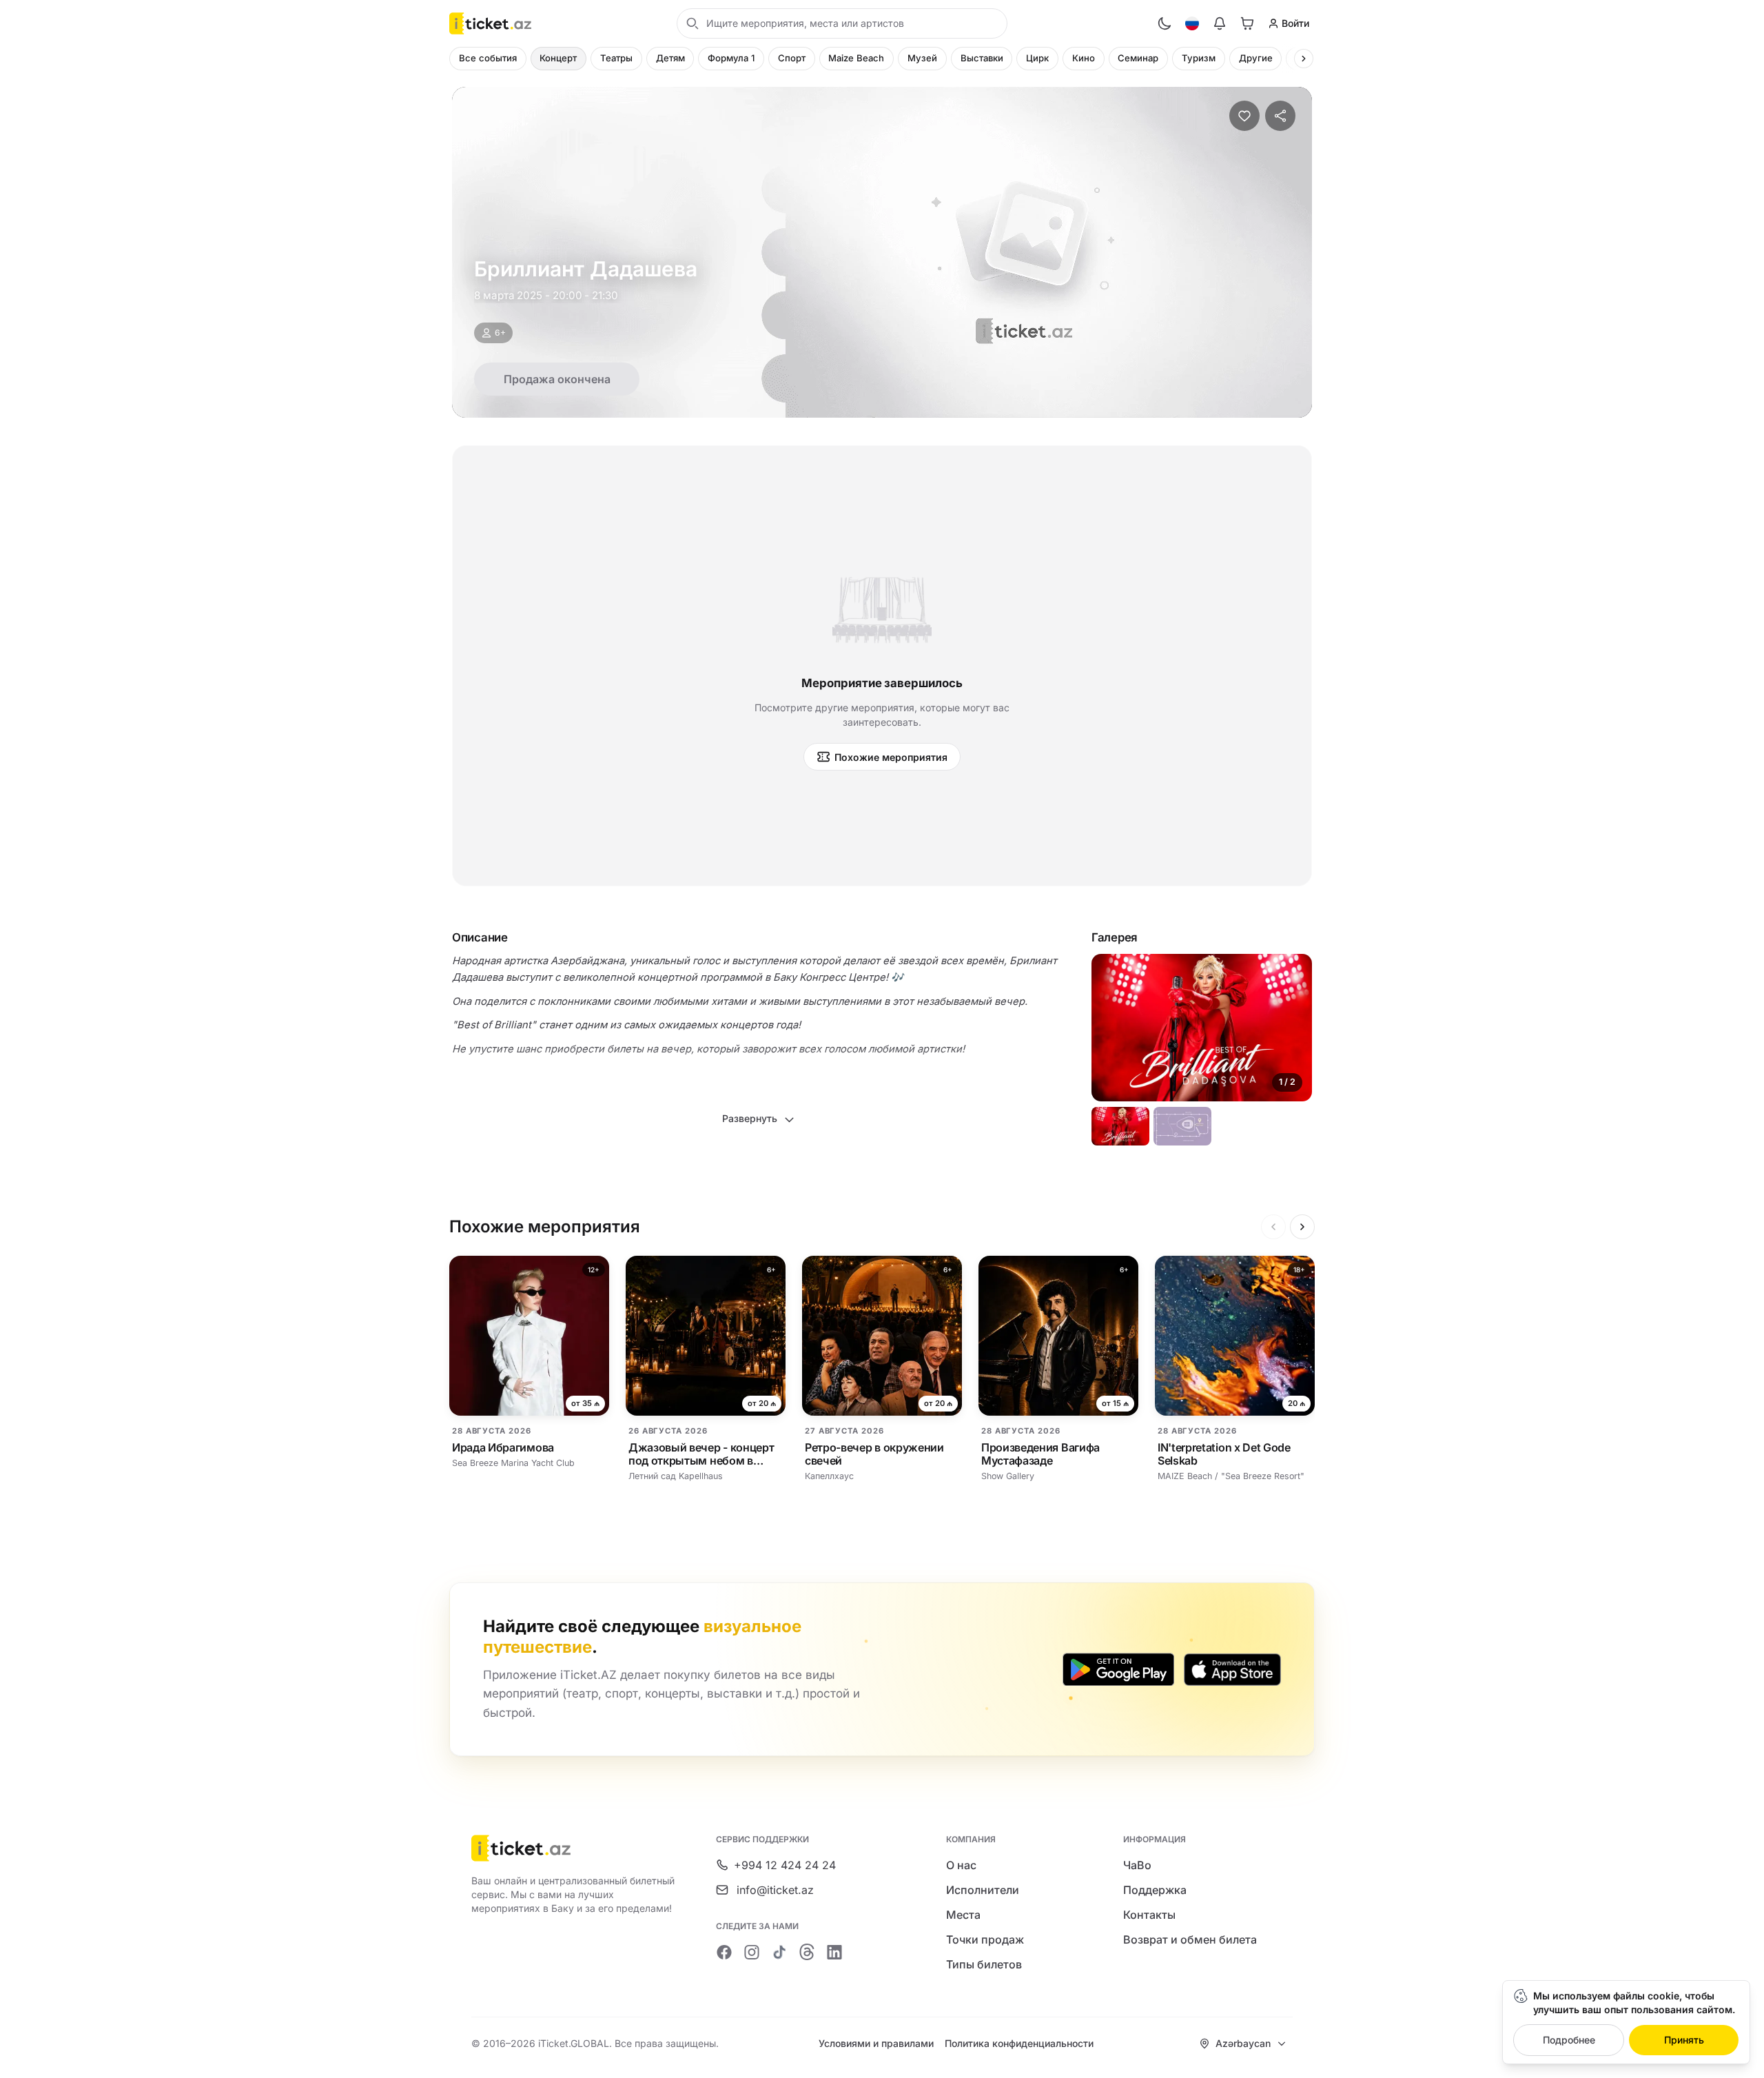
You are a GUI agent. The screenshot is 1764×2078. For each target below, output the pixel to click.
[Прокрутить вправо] (1304, 59)
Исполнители (983, 1890)
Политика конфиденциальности (1019, 2043)
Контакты (1149, 1915)
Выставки (982, 58)
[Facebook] (724, 1952)
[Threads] (807, 1952)
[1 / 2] (1120, 1126)
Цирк (1037, 58)
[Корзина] (1247, 23)
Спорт (792, 58)
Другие (1256, 58)
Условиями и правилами (876, 2043)
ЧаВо (1137, 1865)
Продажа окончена (557, 379)
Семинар (1138, 58)
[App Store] (1232, 1669)
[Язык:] (1192, 23)
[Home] (490, 23)
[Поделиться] (1280, 116)
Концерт (558, 58)
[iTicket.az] (574, 1848)
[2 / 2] (1182, 1126)
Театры (616, 58)
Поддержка (1155, 1890)
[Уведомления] (1220, 23)
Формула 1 (731, 58)
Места (963, 1915)
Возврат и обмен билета (1190, 1939)
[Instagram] (752, 1952)
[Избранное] (1244, 116)
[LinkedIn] (834, 1952)
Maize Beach (856, 58)
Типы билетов (984, 1964)
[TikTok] (779, 1952)
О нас (961, 1865)
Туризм (1199, 58)
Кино (1084, 58)
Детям (670, 58)
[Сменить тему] (1165, 23)
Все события (488, 58)
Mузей (922, 58)
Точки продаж (985, 1939)
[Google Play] (1118, 1669)
